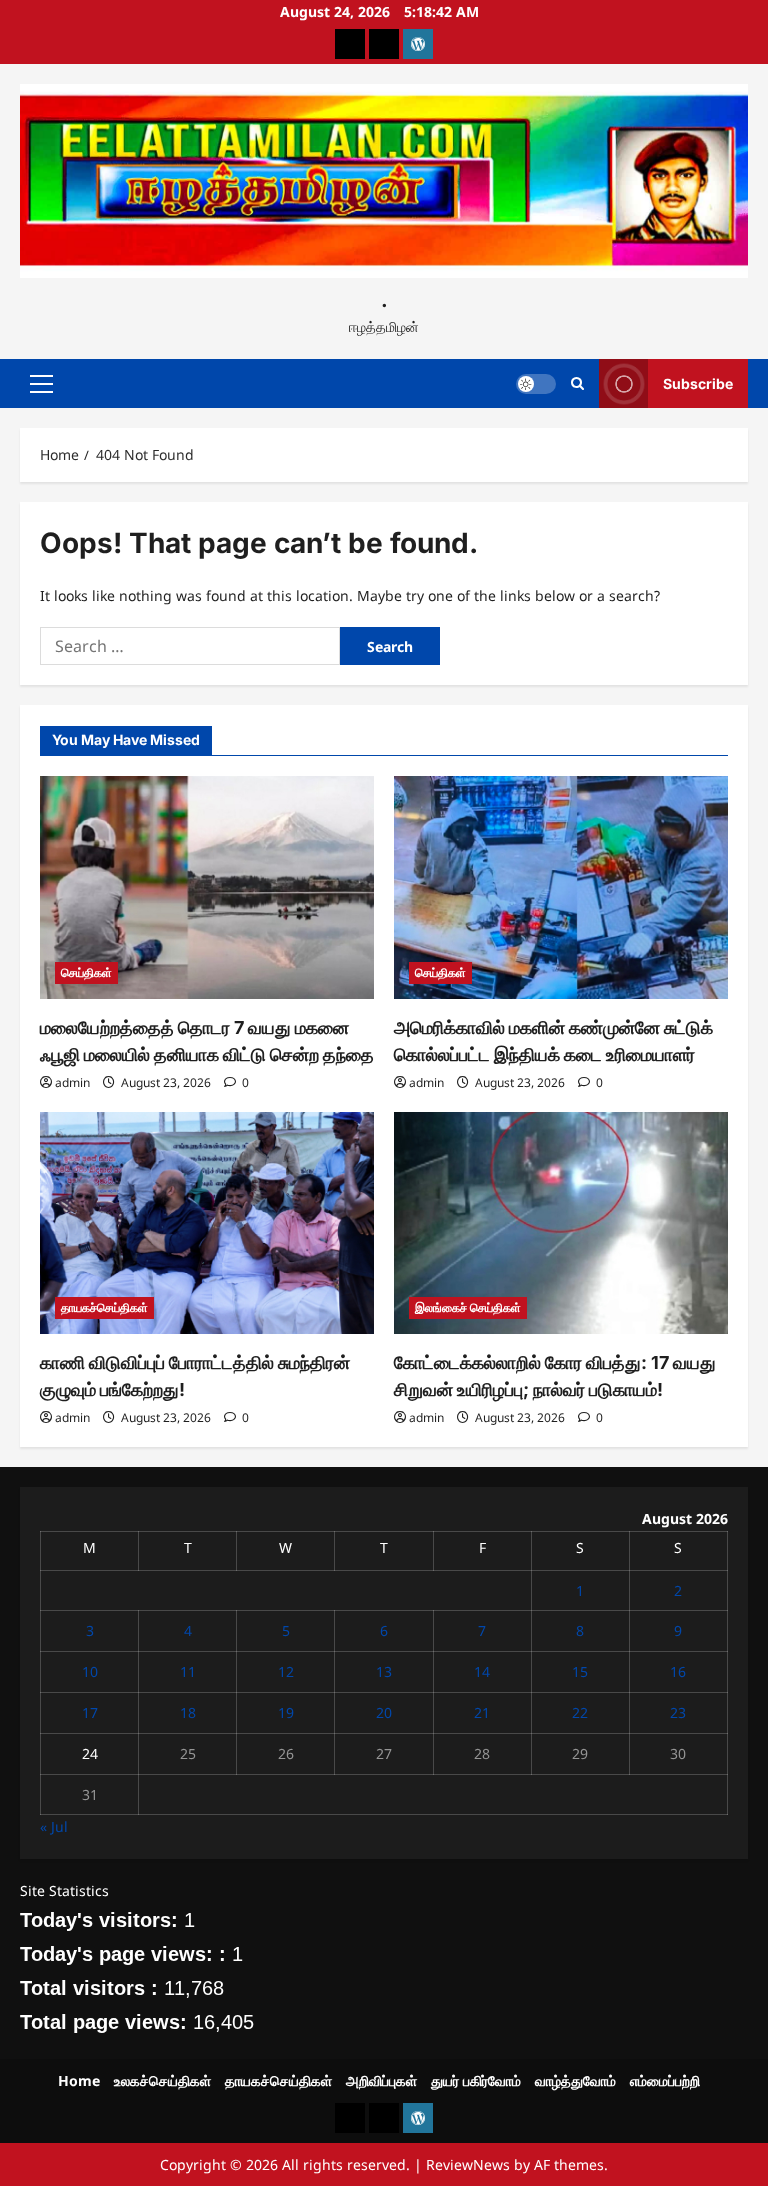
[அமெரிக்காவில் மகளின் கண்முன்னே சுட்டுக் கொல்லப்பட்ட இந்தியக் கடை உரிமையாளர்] (561, 887)
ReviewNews (468, 2164)
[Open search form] (577, 383)
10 (90, 1671)
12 (286, 1671)
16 (678, 1671)
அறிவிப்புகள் (381, 2080)
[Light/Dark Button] (536, 383)
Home (79, 2080)
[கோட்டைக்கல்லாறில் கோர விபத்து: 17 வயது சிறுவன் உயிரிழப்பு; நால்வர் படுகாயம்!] (561, 1223)
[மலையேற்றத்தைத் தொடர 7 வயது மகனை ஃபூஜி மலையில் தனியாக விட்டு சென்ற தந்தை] (207, 887)
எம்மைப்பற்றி (665, 2080)
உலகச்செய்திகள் (162, 2080)
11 (188, 1671)
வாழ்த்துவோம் (575, 2080)
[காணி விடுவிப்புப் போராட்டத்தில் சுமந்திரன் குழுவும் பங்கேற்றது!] (207, 1223)
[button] (41, 383)
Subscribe (698, 382)
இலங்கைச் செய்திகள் (468, 1307)
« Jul (54, 1826)
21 (482, 1712)
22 (580, 1712)
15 (580, 1671)
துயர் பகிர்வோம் (476, 2080)
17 (90, 1712)
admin (72, 1082)
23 (678, 1712)
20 (384, 1712)
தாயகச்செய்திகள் (104, 1307)
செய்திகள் (86, 972)
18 (188, 1712)
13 (384, 1671)
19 (286, 1712)
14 (482, 1671)
